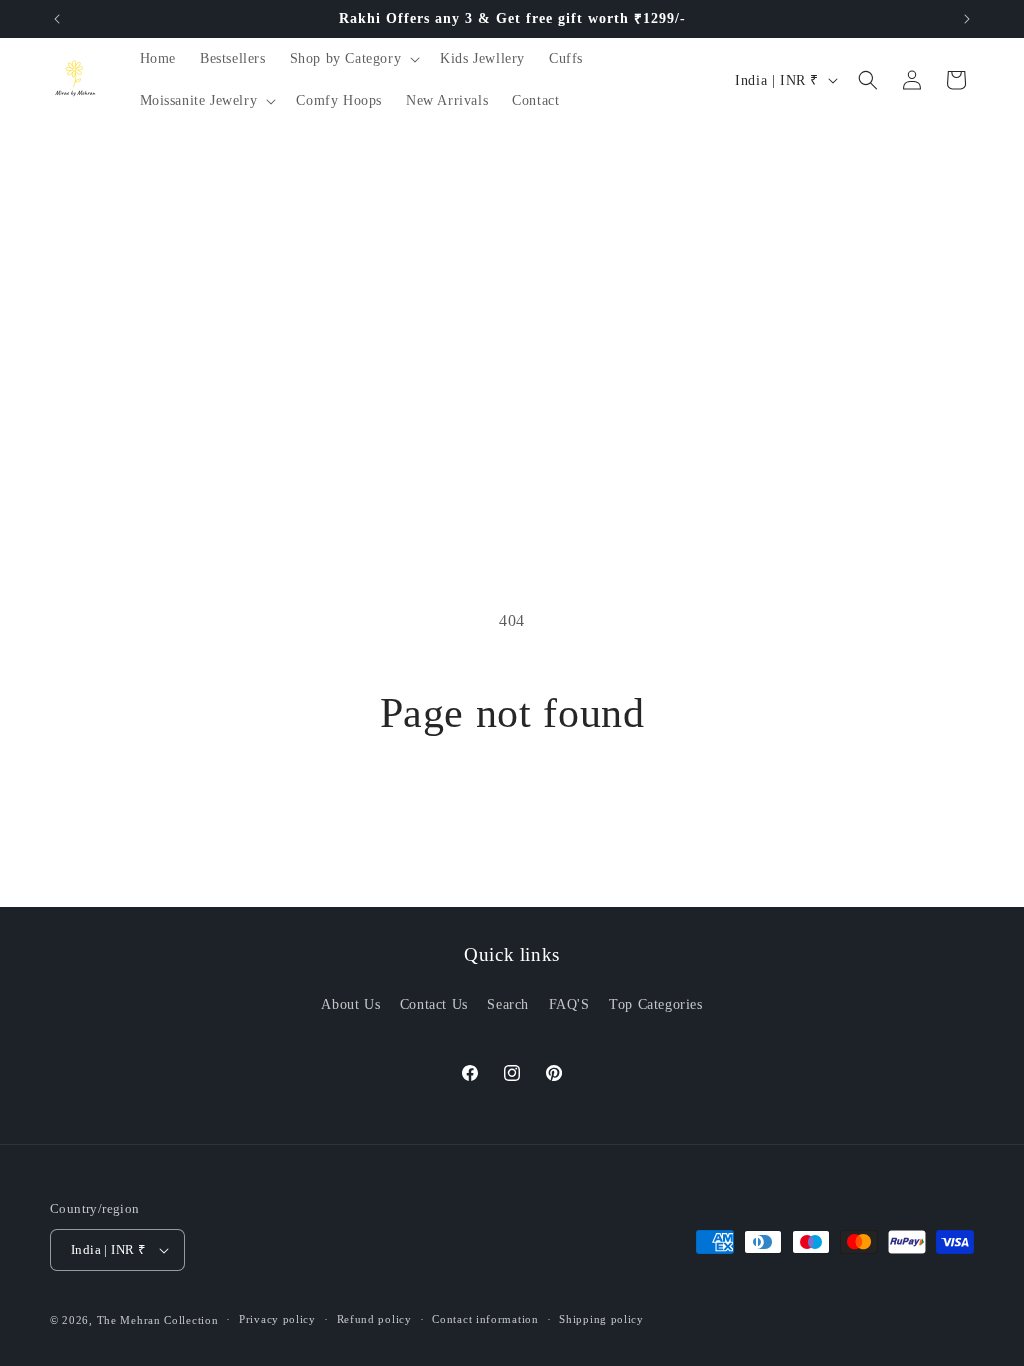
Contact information (485, 1319)
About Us (350, 1004)
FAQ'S (569, 1004)
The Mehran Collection (158, 1320)
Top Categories (655, 1004)
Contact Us (434, 1004)
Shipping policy (601, 1319)
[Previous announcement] (57, 19)
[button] (353, 59)
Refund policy (374, 1319)
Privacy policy (277, 1319)
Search (508, 1004)
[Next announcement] (967, 19)
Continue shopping (512, 813)
